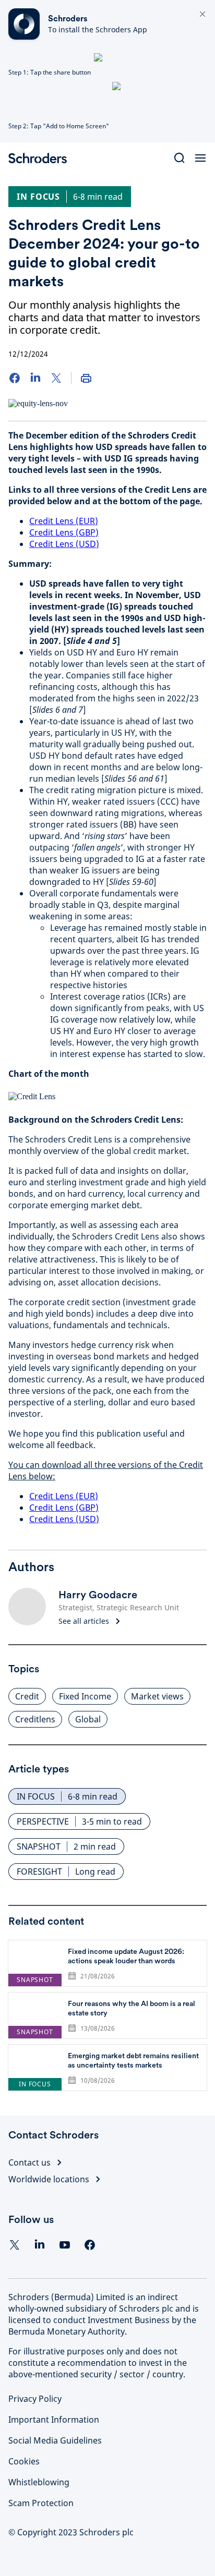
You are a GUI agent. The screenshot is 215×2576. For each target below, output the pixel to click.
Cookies (24, 2461)
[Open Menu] (200, 158)
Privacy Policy (35, 2399)
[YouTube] (65, 2245)
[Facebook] (15, 378)
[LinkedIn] (35, 378)
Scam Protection (41, 2503)
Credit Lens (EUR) (64, 521)
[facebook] (90, 2245)
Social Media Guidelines (55, 2440)
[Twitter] (56, 378)
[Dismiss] (202, 15)
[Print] (86, 378)
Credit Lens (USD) (64, 544)
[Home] (42, 158)
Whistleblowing (39, 2482)
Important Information (54, 2420)
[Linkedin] (40, 2245)
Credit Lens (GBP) (64, 532)
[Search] (180, 158)
